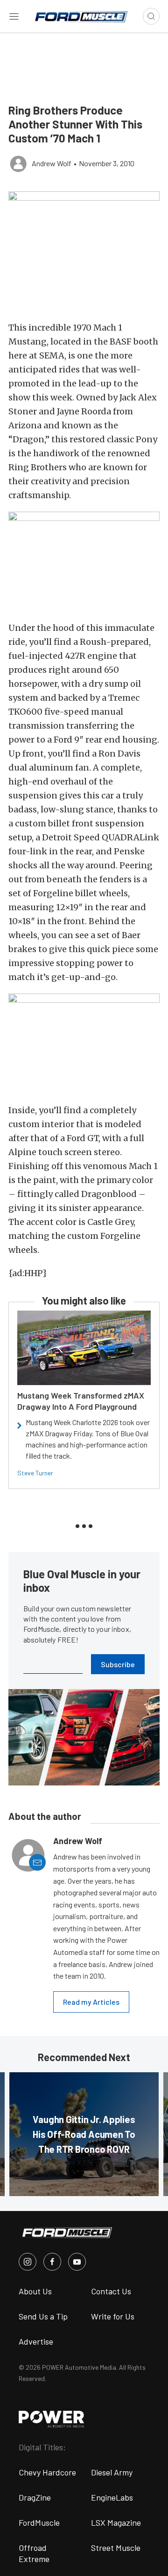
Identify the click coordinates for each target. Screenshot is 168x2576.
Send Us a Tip (43, 2316)
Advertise (36, 2341)
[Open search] (151, 16)
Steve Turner (35, 1473)
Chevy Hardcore (47, 2472)
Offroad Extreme (34, 2553)
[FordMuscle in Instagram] (28, 2262)
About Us (35, 2291)
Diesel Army (112, 2472)
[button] (84, 244)
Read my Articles (91, 2002)
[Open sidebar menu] (14, 16)
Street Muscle (116, 2548)
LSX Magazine (116, 2522)
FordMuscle (39, 2522)
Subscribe (118, 1664)
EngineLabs (112, 2497)
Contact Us (111, 2291)
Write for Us (113, 2316)
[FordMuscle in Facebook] (52, 2262)
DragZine (35, 2497)
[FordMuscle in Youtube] (77, 2262)
